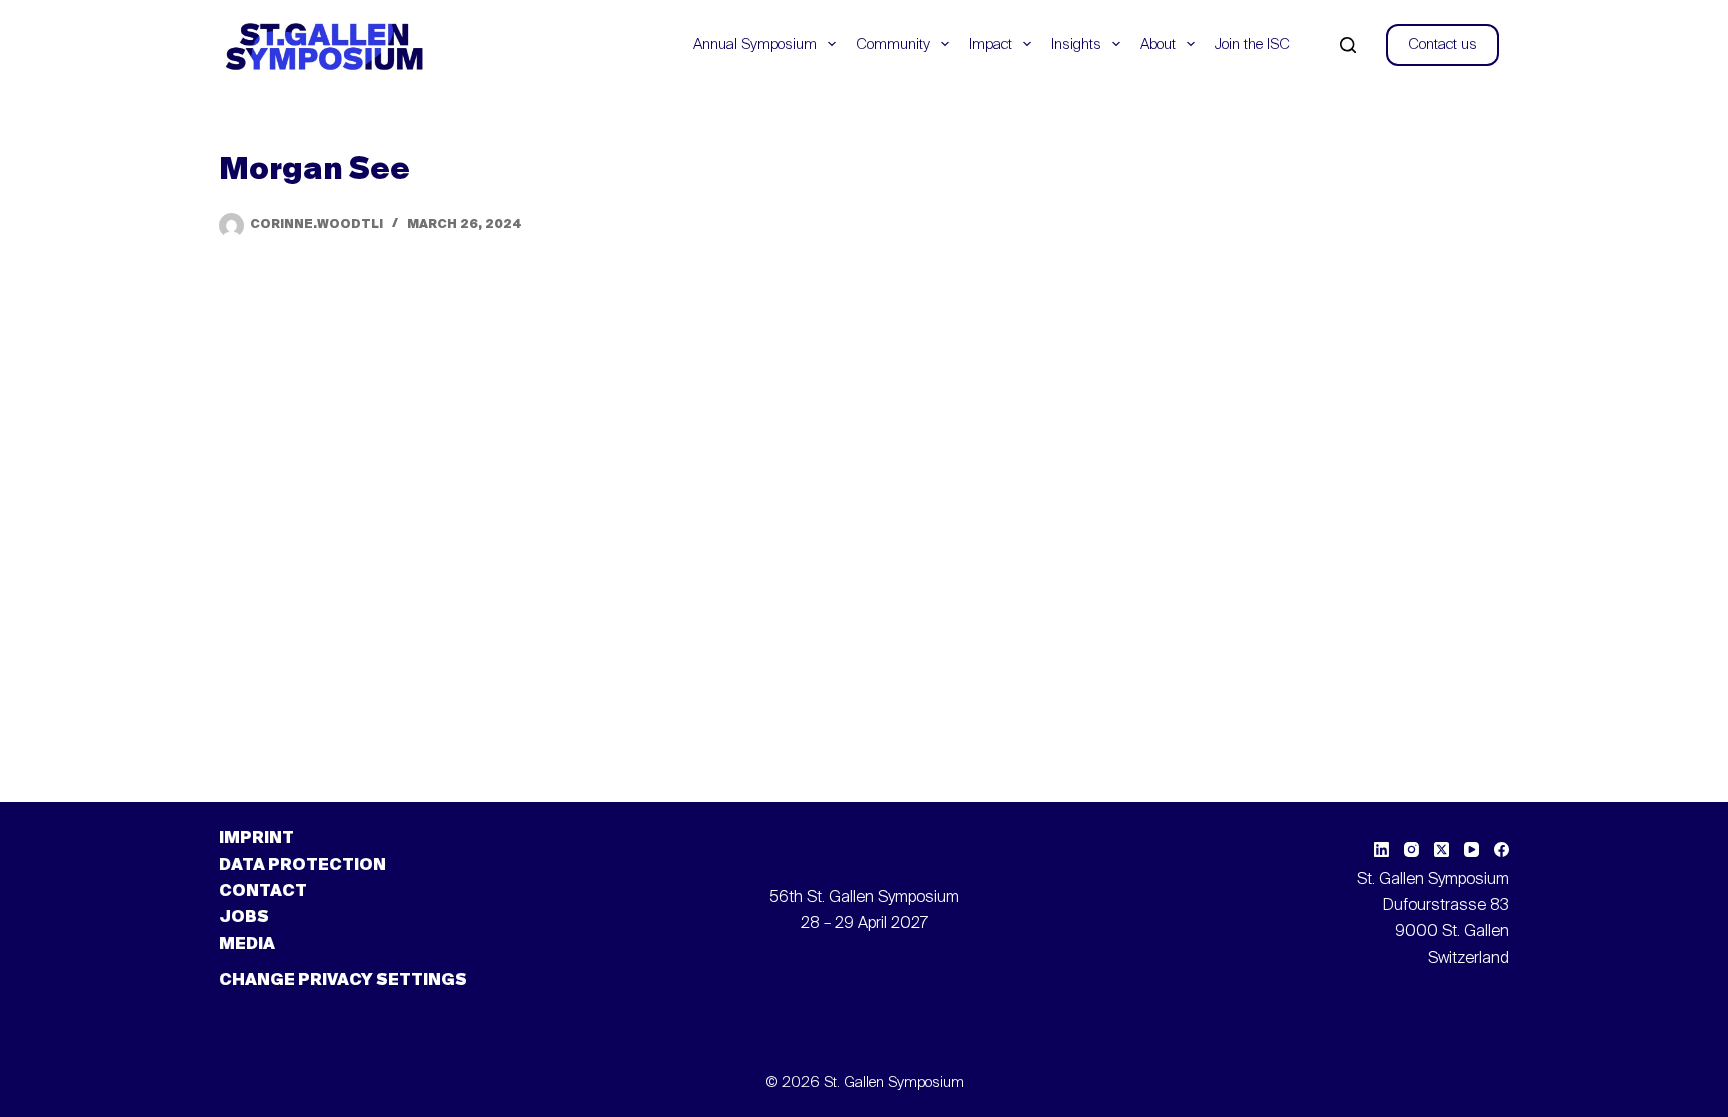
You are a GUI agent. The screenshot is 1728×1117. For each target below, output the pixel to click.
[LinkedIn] (1381, 849)
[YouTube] (1471, 849)
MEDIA (247, 945)
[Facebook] (1501, 849)
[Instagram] (1411, 849)
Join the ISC (1252, 44)
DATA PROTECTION (302, 866)
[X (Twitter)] (1441, 849)
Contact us (1442, 44)
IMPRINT (256, 839)
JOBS (244, 918)
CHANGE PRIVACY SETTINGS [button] (343, 981)
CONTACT (263, 892)
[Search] (1348, 45)
